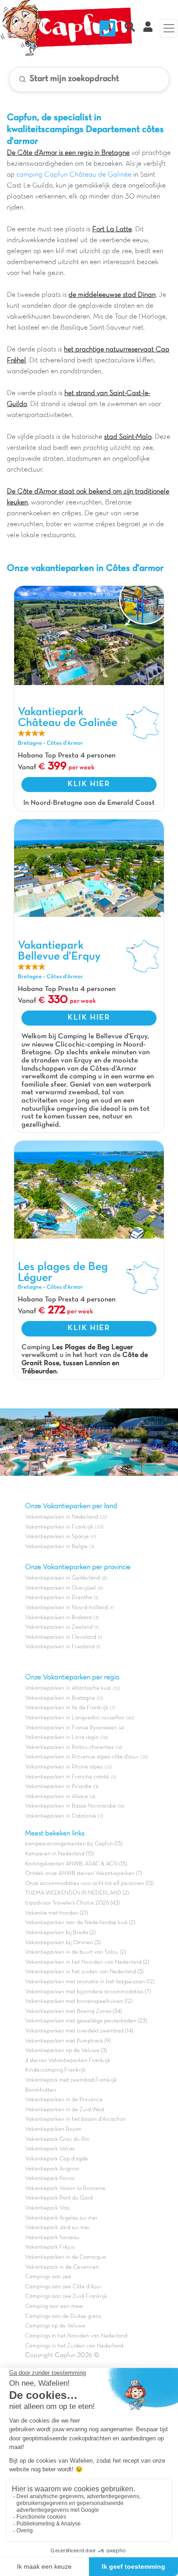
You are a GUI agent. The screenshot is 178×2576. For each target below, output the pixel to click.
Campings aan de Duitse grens (63, 2317)
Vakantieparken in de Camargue (65, 2257)
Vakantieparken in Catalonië (61, 1816)
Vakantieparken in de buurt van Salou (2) (76, 1952)
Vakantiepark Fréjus (50, 2247)
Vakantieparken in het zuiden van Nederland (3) (84, 1972)
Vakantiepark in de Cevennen (62, 2267)
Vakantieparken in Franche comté (67, 1777)
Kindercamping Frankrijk (55, 2070)
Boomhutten (41, 2090)
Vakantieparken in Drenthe (59, 1598)
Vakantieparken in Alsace (57, 1797)
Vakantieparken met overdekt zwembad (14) (79, 2031)
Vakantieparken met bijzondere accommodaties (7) (88, 1992)
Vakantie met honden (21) (56, 1913)
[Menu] (169, 28)
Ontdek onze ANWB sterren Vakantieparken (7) (84, 1874)
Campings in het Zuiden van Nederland (74, 2346)
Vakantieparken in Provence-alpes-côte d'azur (82, 1757)
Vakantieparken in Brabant (58, 1618)
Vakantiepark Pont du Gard (59, 2198)
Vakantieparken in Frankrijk (59, 1527)
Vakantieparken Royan (53, 2129)
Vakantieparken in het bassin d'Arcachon (76, 2119)
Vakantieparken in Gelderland (63, 1578)
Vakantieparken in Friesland (60, 1647)
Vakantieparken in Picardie (58, 1787)
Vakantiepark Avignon (52, 2169)
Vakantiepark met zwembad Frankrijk (71, 2080)
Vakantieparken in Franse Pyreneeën (71, 1728)
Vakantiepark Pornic (50, 2179)
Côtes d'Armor (65, 743)
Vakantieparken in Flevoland (61, 1637)
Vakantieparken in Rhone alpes (64, 1767)
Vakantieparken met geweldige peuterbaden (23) (86, 2021)
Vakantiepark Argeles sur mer (61, 2218)
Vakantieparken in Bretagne (60, 1698)
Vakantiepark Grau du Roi (57, 2139)
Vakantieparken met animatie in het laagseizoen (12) (90, 1982)
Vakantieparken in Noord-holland (66, 1608)
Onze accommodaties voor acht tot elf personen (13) (89, 1884)
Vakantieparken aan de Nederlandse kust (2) (80, 1923)
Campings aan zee (48, 2277)
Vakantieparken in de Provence (64, 2100)
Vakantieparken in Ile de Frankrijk (67, 1708)
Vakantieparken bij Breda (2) (60, 1933)
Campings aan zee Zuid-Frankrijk (66, 2297)
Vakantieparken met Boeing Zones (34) (73, 2012)
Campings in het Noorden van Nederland (76, 2336)
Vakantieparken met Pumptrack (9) (68, 2041)
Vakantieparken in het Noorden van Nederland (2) (87, 1962)
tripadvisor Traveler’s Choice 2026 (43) (72, 1903)
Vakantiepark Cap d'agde (57, 2159)
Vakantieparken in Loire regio (62, 1738)
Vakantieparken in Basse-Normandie (71, 1806)
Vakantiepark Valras (50, 2149)
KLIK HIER (89, 784)
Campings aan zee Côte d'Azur (63, 2287)
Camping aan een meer (55, 2307)
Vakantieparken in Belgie (56, 1547)
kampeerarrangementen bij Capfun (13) (74, 1844)
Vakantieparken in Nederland (62, 1517)
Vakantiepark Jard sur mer (58, 2228)
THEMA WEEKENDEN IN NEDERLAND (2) (77, 1893)
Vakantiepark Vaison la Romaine (65, 2189)
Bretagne (30, 743)
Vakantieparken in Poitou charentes (69, 1748)
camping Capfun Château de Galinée (74, 175)
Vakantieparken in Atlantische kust (68, 1688)
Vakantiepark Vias (47, 2208)
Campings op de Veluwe (55, 2326)
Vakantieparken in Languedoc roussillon (75, 1718)
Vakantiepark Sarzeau (52, 2238)
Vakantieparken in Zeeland (59, 1627)
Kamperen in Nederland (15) (59, 1854)
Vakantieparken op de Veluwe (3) (66, 2051)
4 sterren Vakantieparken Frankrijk (68, 2061)
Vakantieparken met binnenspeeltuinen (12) (79, 2002)
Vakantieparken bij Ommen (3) (63, 1943)
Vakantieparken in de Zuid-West (65, 2110)
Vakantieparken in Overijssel (60, 1588)
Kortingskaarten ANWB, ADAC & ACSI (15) (76, 1864)
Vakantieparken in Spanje (57, 1537)
